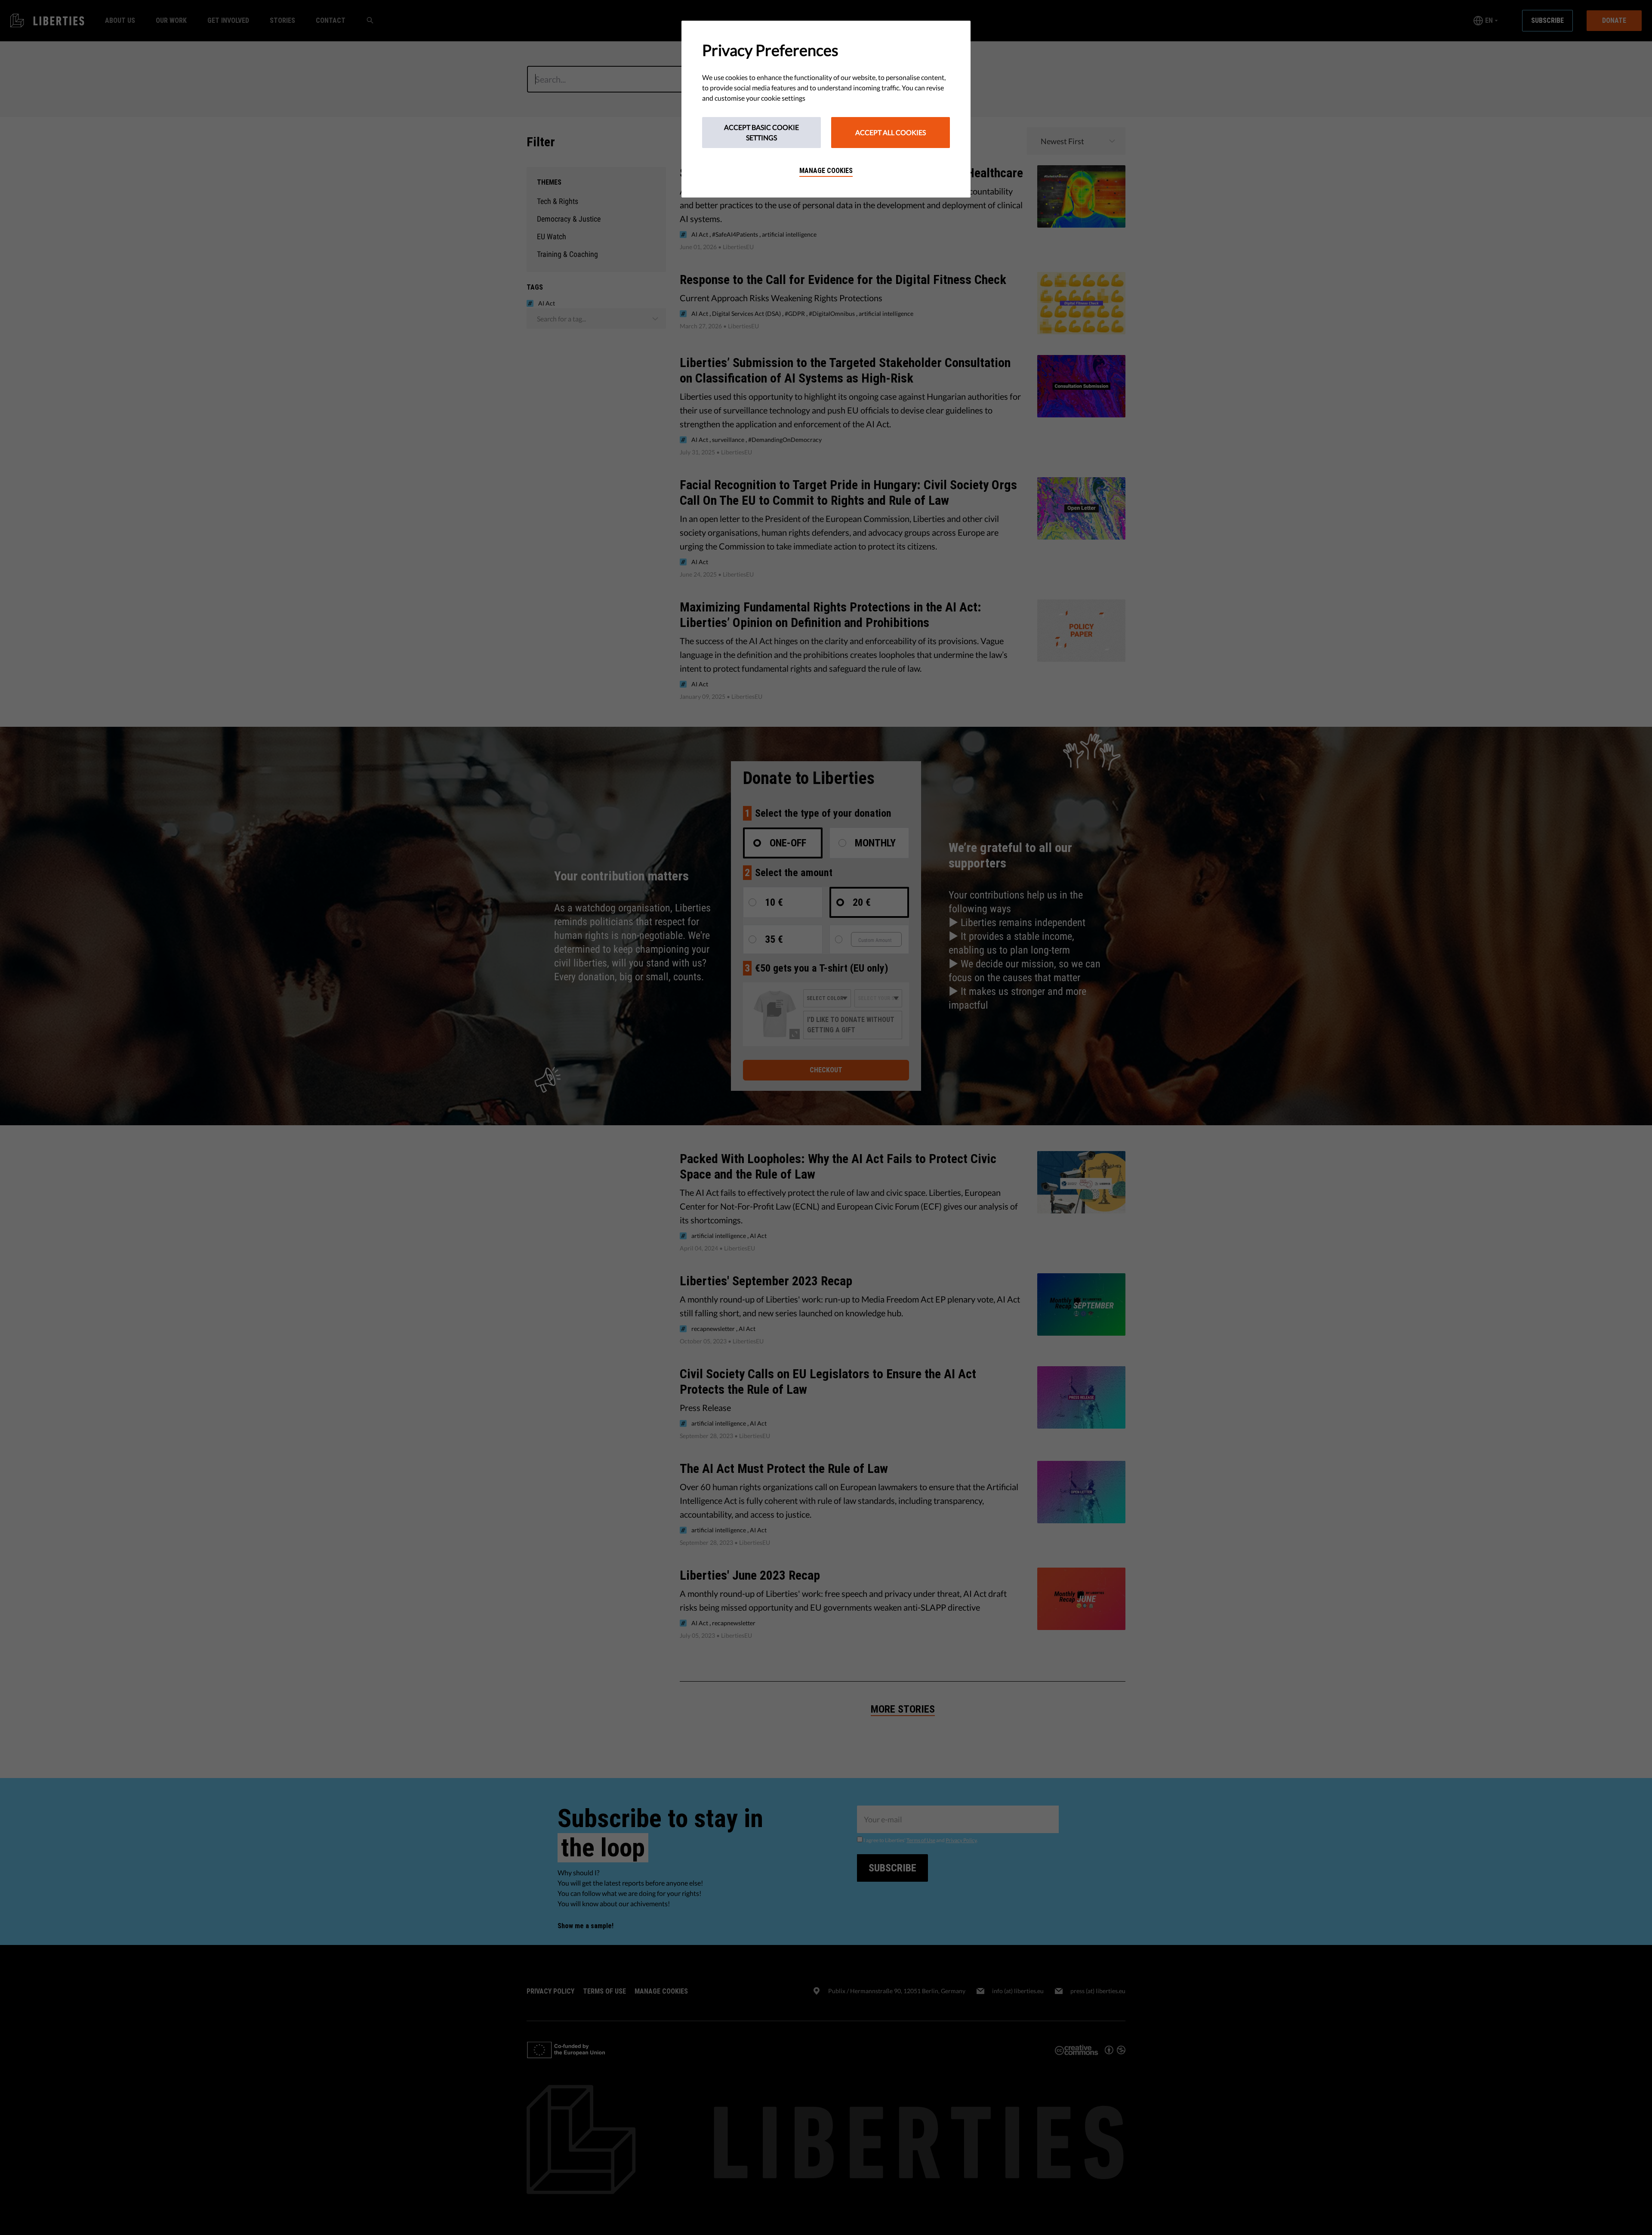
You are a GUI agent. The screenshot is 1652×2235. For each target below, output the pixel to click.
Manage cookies (826, 171)
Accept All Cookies (891, 132)
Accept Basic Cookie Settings (761, 132)
